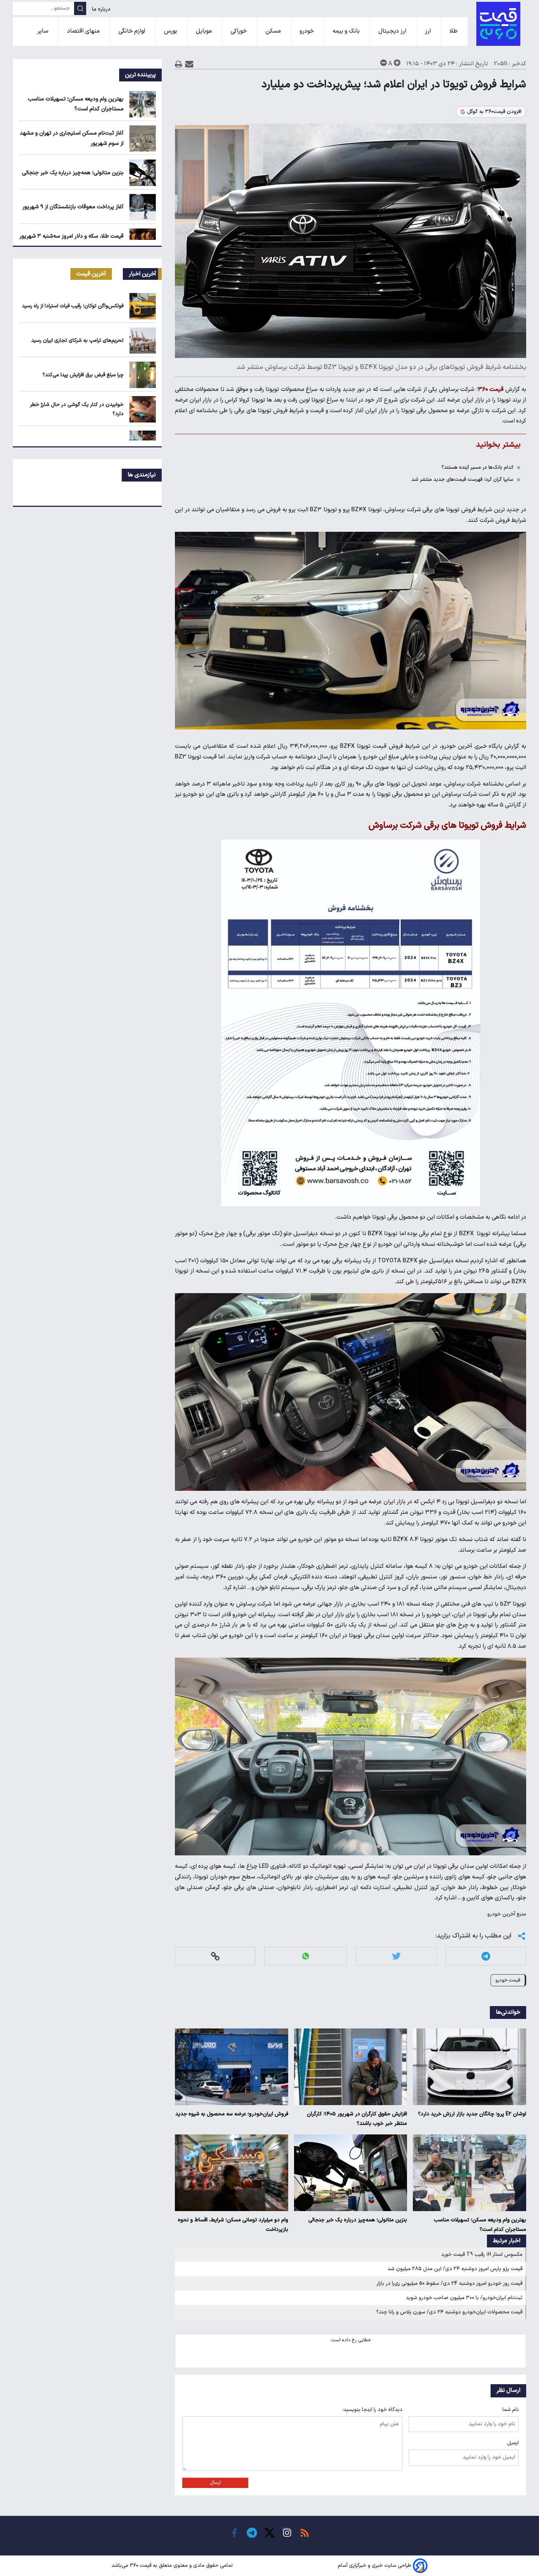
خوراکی (239, 31)
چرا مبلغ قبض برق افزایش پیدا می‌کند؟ (83, 375)
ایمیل (513, 2443)
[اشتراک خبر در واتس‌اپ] (306, 1956)
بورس (171, 31)
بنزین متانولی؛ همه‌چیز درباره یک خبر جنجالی (358, 2220)
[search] (80, 8)
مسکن (274, 31)
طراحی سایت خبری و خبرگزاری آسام (375, 2566)
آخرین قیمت (91, 274)
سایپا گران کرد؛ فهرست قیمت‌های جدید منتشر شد (462, 480)
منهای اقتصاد (84, 31)
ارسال (215, 2483)
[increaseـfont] (397, 63)
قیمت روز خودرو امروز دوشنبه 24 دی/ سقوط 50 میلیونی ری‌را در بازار (450, 2284)
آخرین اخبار (142, 274)
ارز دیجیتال (393, 31)
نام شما (511, 2410)
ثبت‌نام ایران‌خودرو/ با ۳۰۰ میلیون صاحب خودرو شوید (464, 2298)
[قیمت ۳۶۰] (498, 24)
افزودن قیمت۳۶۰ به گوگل (494, 112)
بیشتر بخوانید (498, 445)
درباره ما (102, 9)
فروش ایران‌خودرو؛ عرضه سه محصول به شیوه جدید (232, 2114)
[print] (179, 64)
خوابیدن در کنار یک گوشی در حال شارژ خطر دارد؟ (77, 409)
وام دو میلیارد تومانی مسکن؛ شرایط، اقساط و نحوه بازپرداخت (233, 2225)
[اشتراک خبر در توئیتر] (396, 1956)
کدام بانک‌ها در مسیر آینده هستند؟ (477, 467)
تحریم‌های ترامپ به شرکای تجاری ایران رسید (77, 341)
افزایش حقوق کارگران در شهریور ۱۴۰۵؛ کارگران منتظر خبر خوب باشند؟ (357, 2119)
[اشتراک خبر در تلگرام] (486, 1956)
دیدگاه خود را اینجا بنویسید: (373, 2410)
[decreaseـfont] (384, 63)
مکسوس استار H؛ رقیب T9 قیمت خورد (482, 2255)
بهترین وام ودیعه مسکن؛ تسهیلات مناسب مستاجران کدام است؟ (480, 2225)
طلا (454, 31)
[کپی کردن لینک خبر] (215, 1956)
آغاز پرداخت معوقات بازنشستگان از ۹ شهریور (73, 207)
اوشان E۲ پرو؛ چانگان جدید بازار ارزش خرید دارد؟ (472, 2114)
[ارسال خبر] (189, 64)
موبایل (205, 31)
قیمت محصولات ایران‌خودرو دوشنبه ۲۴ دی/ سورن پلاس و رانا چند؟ (449, 2312)
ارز (429, 31)
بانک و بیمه (347, 31)
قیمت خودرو (508, 1980)
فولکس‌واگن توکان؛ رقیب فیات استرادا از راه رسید (73, 306)
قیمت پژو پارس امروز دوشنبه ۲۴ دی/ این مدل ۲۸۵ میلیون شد (455, 2269)
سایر (44, 31)
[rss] (305, 2533)
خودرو (307, 31)
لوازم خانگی (133, 31)
